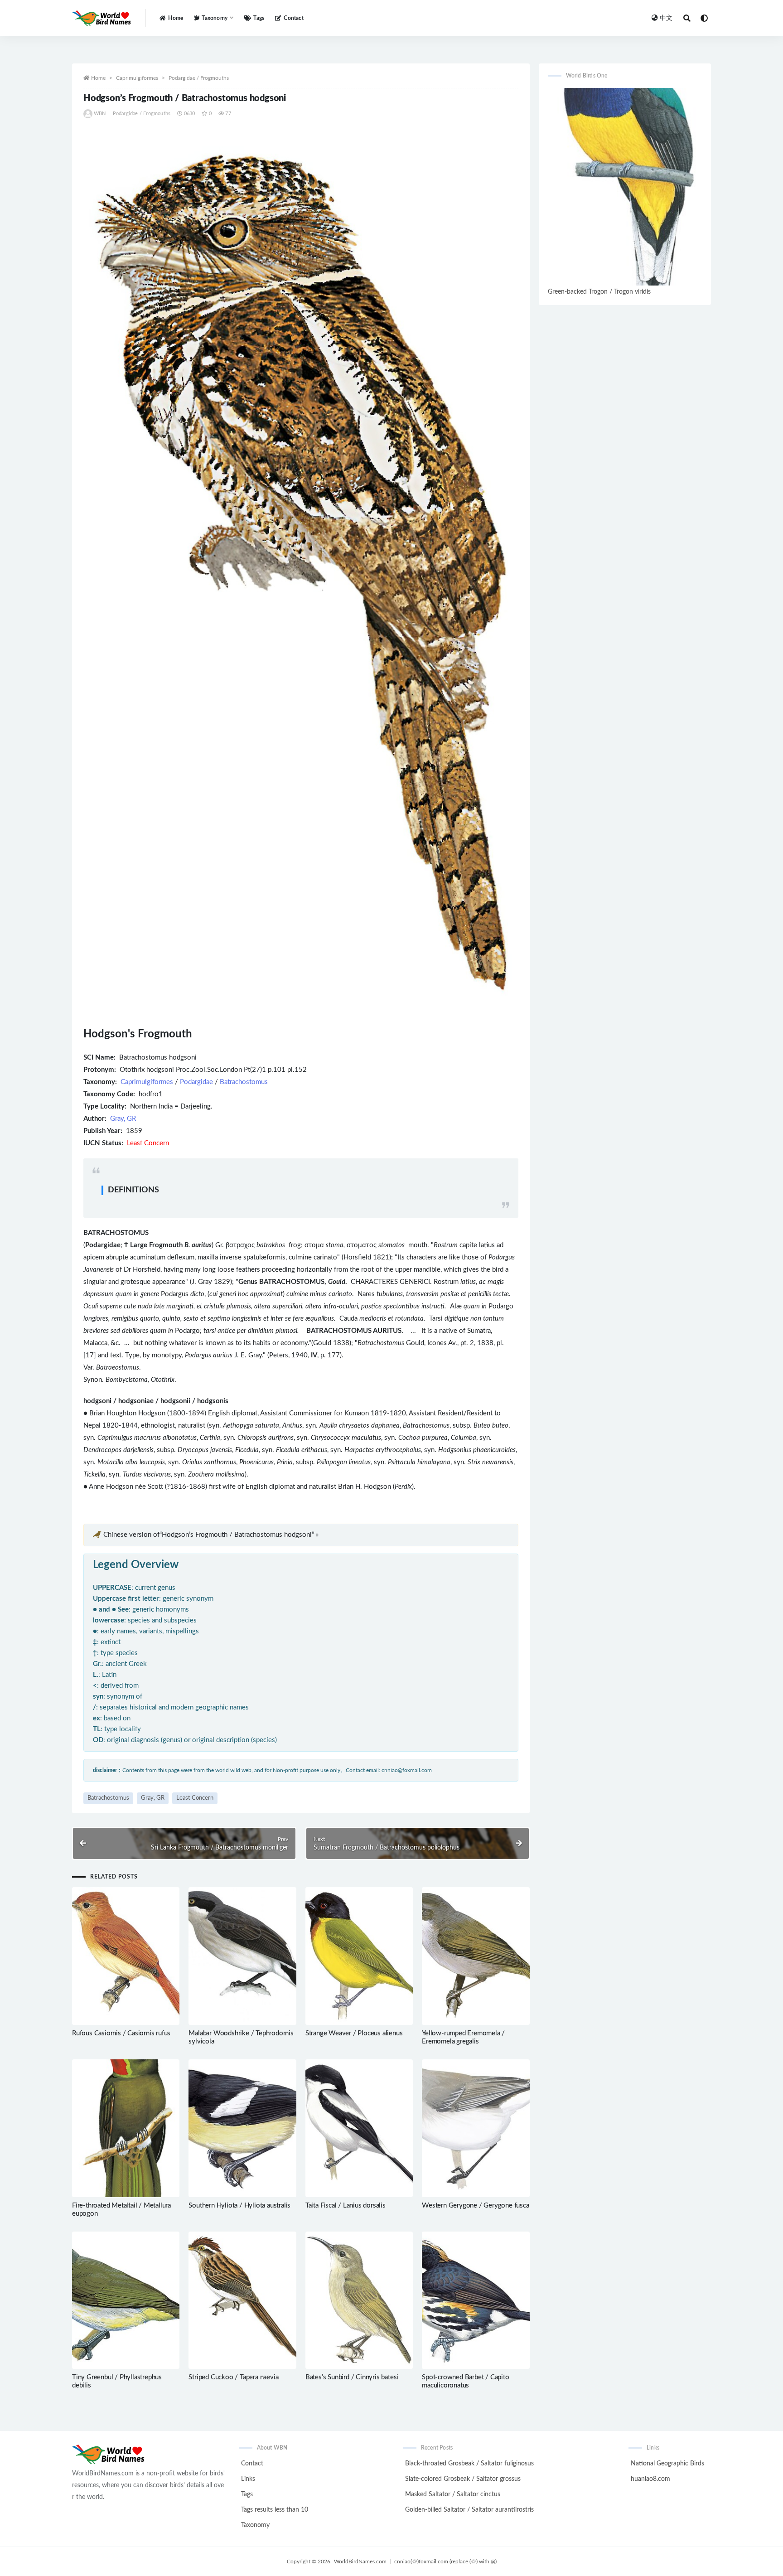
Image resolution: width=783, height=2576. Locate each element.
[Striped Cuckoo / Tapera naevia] (242, 2300)
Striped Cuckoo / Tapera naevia (233, 2377)
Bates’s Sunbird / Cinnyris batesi (352, 2377)
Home (176, 18)
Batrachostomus (244, 1082)
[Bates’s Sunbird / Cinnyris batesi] (359, 2300)
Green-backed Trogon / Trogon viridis (599, 292)
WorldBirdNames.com (360, 2561)
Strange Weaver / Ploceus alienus (354, 2033)
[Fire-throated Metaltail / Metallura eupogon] (126, 2128)
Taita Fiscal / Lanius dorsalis (346, 2206)
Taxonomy (255, 2525)
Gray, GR (123, 1119)
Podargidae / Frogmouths (199, 78)
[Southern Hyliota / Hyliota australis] (242, 2128)
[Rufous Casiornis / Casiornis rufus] (126, 1956)
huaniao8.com (650, 2479)
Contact (293, 18)
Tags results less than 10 (275, 2510)
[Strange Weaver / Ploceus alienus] (359, 1956)
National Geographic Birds (667, 2464)
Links (248, 2479)
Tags (259, 18)
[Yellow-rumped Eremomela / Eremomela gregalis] (476, 1956)
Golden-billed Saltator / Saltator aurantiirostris (469, 2510)
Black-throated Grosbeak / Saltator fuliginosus (469, 2464)
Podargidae (196, 1082)
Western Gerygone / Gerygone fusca (475, 2206)
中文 (666, 18)
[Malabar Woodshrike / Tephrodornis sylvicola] (242, 1956)
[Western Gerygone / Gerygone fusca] (476, 2128)
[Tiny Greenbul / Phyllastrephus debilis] (126, 2300)
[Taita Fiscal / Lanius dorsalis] (359, 2128)
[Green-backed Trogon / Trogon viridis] (625, 187)
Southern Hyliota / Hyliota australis (239, 2206)
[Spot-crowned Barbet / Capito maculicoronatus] (476, 2300)
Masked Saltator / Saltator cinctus (453, 2494)
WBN (100, 114)
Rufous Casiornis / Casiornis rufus (121, 2033)
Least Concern (195, 1798)
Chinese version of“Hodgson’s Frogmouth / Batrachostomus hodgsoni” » (211, 1535)
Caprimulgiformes (137, 78)
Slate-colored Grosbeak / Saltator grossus (463, 2479)
